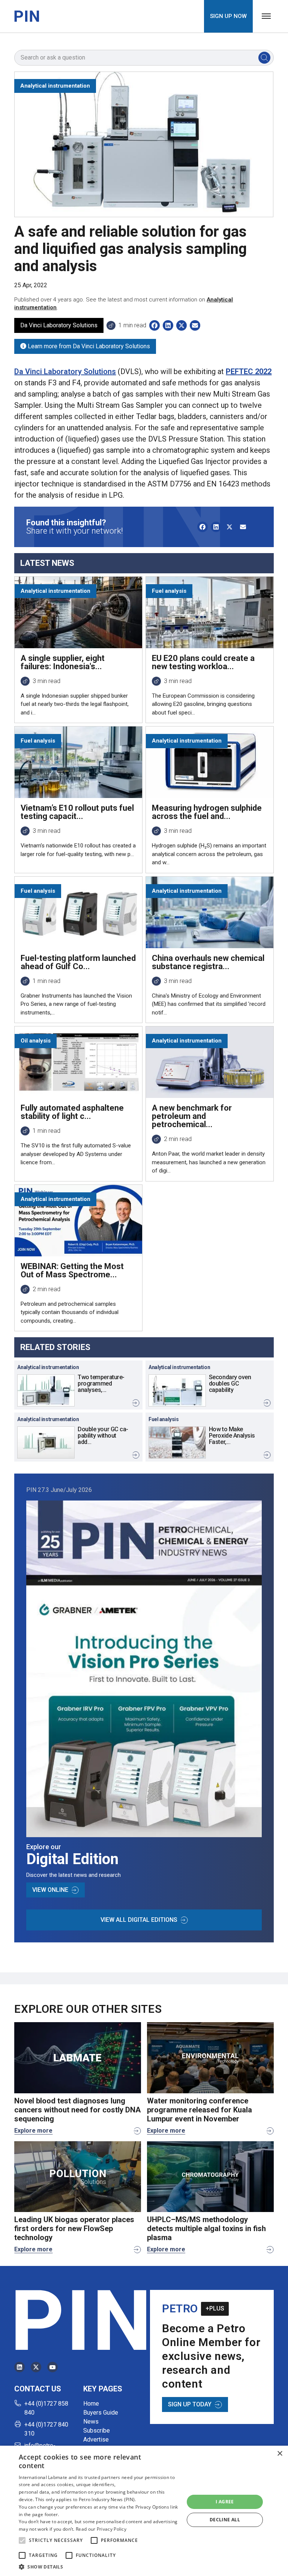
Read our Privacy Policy (101, 2529)
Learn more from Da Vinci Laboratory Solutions (88, 346)
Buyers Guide (101, 2413)
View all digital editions (139, 1920)
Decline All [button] (225, 2520)
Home (91, 2404)
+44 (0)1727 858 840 (46, 2408)
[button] (22, 2540)
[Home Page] (27, 16)
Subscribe (97, 2431)
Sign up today (190, 2404)
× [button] (280, 2454)
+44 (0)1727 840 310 (46, 2429)
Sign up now (228, 16)
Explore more (33, 2131)
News (91, 2422)
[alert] (144, 2511)
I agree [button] (225, 2502)
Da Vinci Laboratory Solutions (65, 371)
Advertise (96, 2440)
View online (50, 1890)
